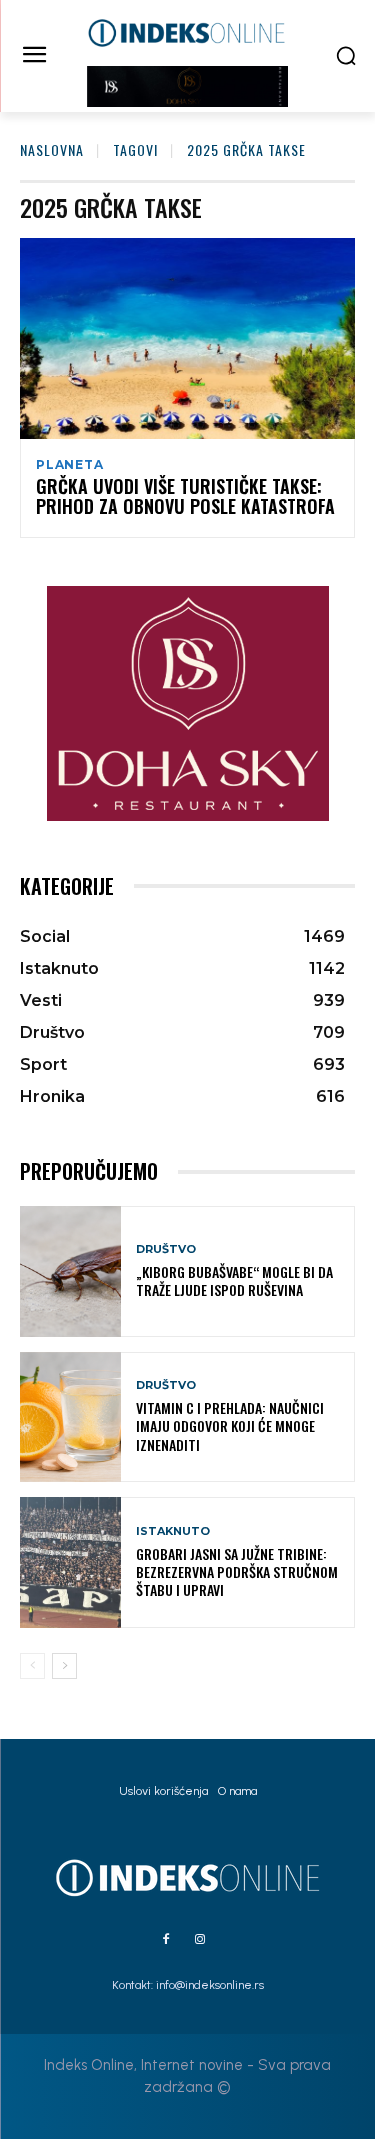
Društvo (166, 1249)
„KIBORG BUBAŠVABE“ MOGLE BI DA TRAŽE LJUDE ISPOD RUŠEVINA (234, 1280)
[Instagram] (200, 1940)
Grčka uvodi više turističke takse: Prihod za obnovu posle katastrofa (185, 496)
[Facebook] (166, 1940)
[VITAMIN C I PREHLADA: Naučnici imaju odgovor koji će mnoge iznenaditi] (70, 1417)
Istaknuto (173, 1531)
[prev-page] (32, 1666)
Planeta (70, 465)
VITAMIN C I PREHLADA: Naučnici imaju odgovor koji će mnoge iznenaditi (230, 1425)
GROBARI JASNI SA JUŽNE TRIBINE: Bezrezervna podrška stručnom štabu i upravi (237, 1571)
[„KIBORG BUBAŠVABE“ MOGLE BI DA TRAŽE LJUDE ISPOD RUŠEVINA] (70, 1271)
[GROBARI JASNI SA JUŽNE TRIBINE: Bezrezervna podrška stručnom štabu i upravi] (70, 1562)
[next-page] (64, 1666)
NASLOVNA (52, 149)
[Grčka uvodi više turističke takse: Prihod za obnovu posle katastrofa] (187, 338)
